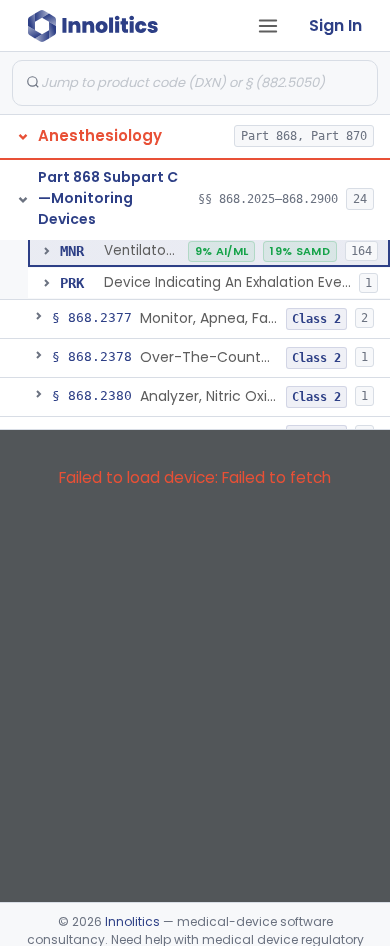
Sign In (335, 25)
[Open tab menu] (268, 26)
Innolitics (132, 921)
